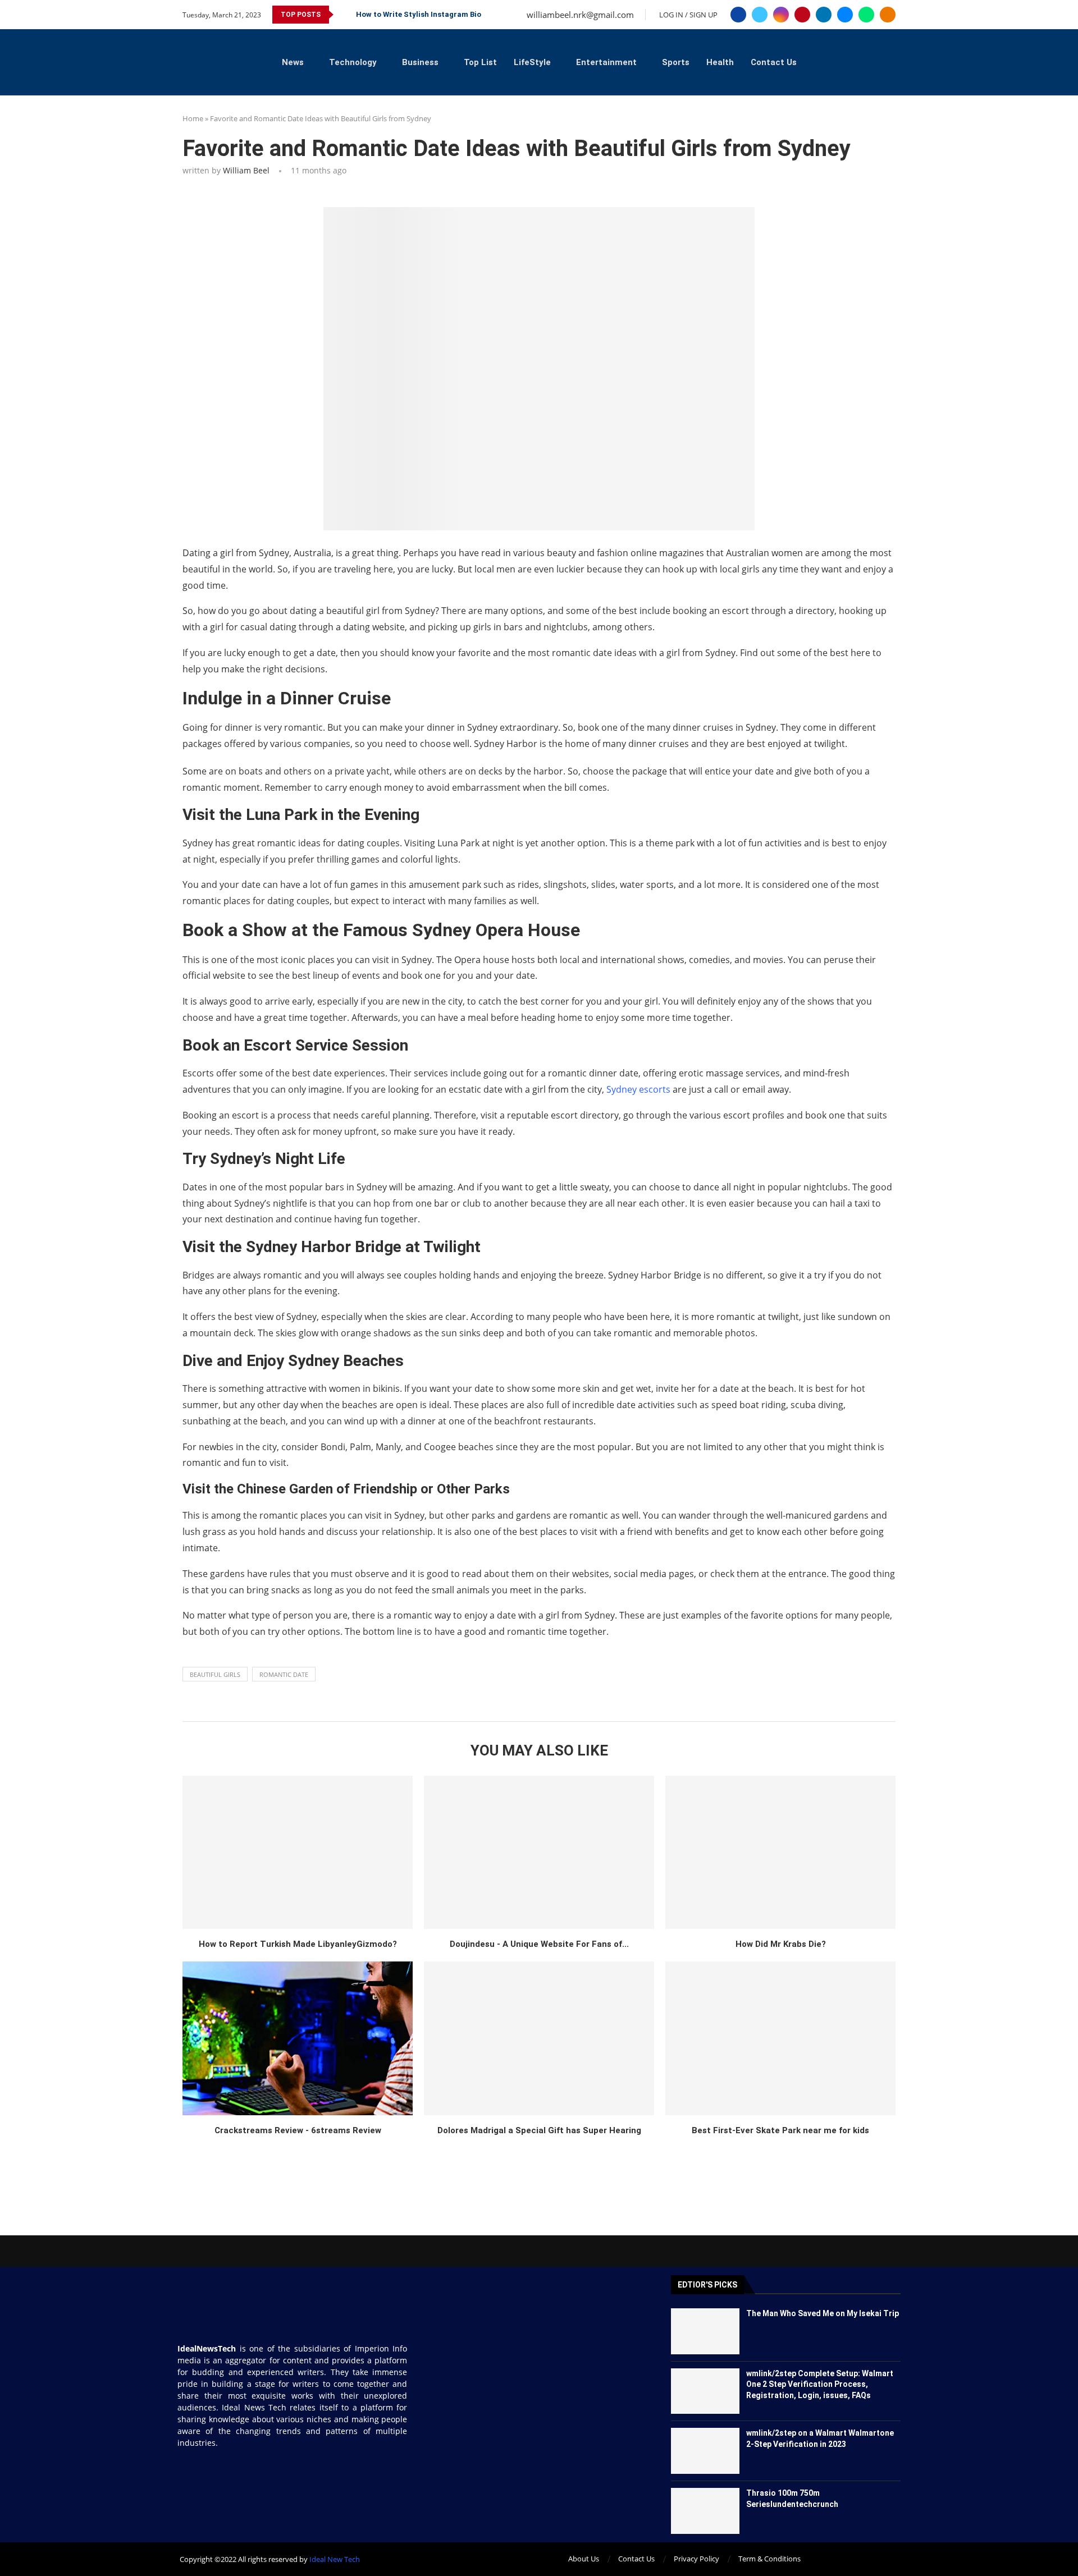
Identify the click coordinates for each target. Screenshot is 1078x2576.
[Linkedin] (824, 15)
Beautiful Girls (215, 1674)
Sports (676, 62)
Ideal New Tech (335, 2559)
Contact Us (774, 62)
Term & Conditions (769, 2559)
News (293, 62)
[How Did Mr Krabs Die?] (780, 1852)
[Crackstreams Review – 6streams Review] (298, 2038)
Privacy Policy (696, 2559)
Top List (480, 62)
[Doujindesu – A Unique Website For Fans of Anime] (539, 1852)
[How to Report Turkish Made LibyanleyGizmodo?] (298, 1852)
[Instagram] (781, 15)
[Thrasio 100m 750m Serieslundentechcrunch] (705, 2511)
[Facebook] (738, 15)
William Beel (246, 170)
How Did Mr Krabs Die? (781, 1944)
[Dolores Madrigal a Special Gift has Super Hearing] (539, 2038)
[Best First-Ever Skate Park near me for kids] (780, 2038)
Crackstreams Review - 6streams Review (298, 2130)
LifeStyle (532, 62)
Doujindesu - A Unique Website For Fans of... (539, 1944)
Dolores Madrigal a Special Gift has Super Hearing (539, 2130)
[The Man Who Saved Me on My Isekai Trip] (705, 2331)
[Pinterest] (802, 15)
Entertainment (606, 62)
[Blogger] (888, 15)
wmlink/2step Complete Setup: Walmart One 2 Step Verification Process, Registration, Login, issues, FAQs (820, 2384)
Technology (353, 62)
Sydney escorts (638, 1089)
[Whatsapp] (866, 15)
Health (720, 62)
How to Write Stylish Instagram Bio (419, 14)
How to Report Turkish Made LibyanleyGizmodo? (298, 1944)
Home (193, 118)
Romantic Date (284, 1674)
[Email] (845, 15)
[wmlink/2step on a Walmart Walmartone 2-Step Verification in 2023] (705, 2451)
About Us (584, 2559)
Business (420, 62)
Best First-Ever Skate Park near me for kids (780, 2130)
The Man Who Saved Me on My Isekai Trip (823, 2313)
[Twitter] (760, 15)
